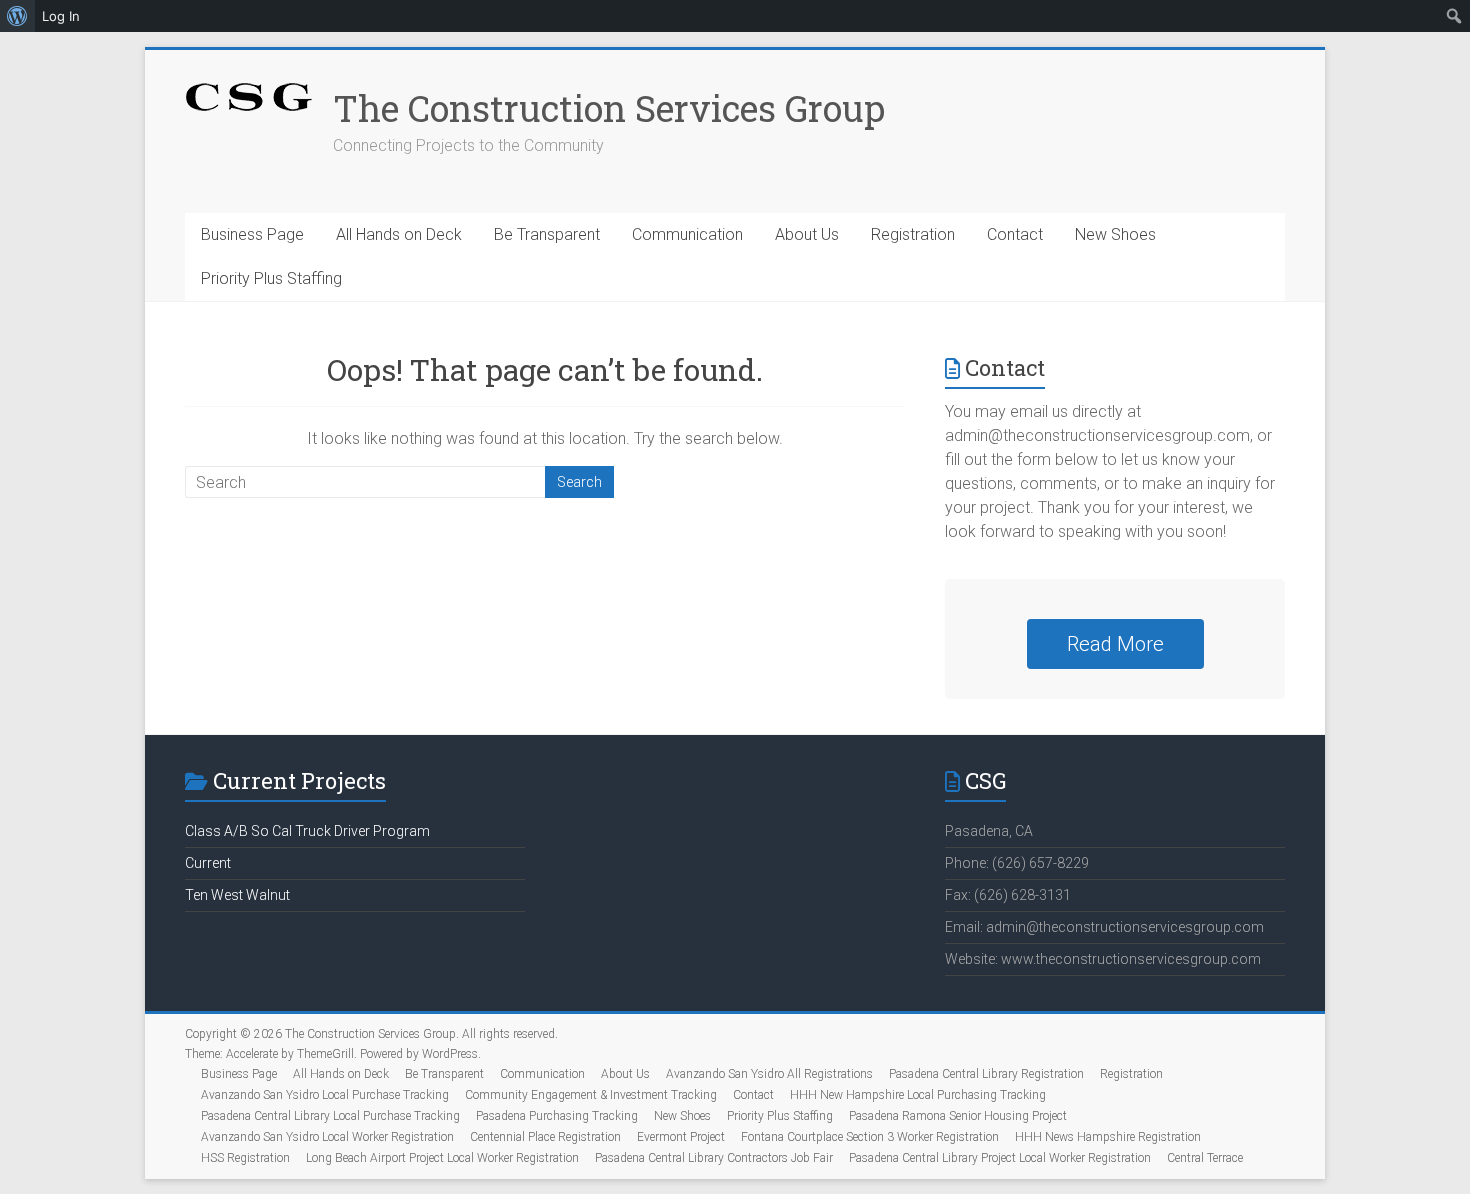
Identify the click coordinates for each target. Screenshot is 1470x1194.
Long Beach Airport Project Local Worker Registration (442, 1158)
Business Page (252, 234)
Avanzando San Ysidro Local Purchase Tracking (325, 1095)
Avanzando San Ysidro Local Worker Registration (327, 1137)
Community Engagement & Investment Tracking (591, 1095)
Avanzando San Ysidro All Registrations (769, 1074)
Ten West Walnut (237, 895)
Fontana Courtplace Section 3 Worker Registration (870, 1137)
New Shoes (1115, 234)
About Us (807, 234)
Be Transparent (547, 234)
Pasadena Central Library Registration (986, 1074)
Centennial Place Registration (545, 1137)
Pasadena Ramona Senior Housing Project (958, 1116)
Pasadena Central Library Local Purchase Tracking (330, 1116)
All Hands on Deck (399, 234)
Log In (61, 16)
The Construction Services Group (609, 108)
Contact (1015, 234)
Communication (687, 234)
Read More (1115, 644)
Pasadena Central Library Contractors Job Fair (714, 1158)
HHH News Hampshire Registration (1108, 1137)
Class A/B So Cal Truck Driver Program (307, 831)
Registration (913, 234)
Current (208, 863)
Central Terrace (1205, 1158)
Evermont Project (681, 1137)
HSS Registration (245, 1158)
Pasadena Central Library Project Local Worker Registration (1000, 1158)
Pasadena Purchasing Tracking (557, 1116)
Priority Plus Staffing (271, 278)
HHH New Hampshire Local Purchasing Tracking (918, 1095)
